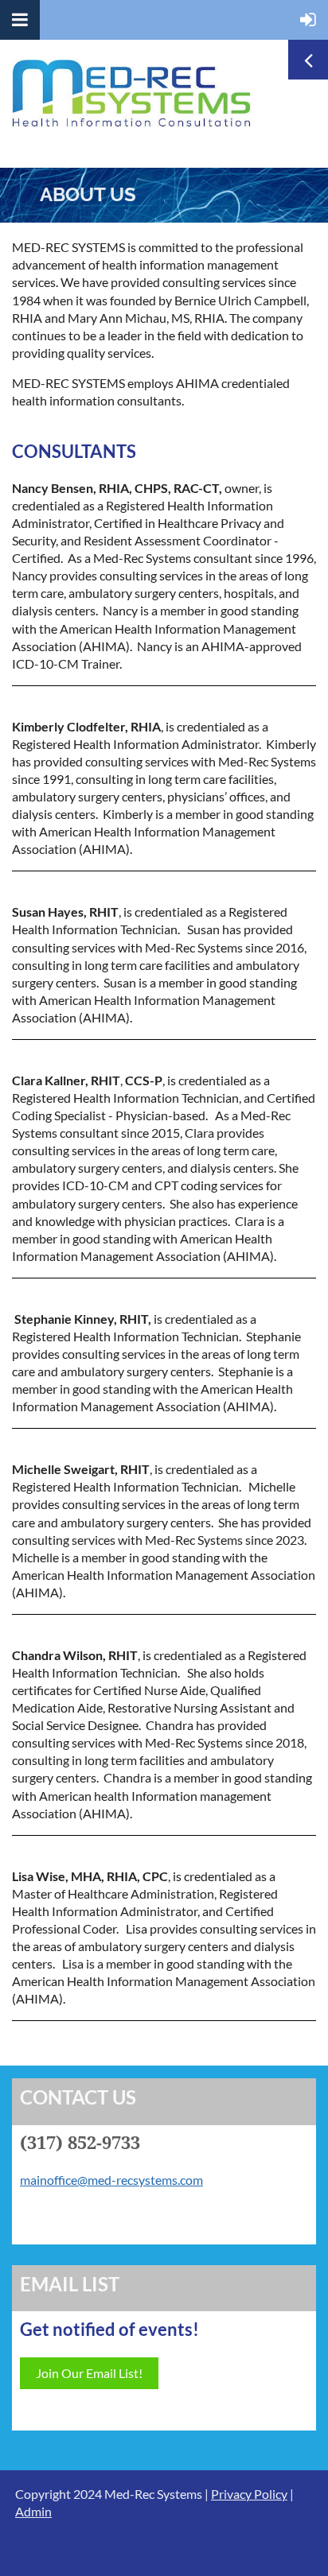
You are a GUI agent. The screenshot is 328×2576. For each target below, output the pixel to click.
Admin (33, 2511)
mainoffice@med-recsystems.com (111, 2180)
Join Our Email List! (89, 2373)
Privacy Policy (249, 2494)
